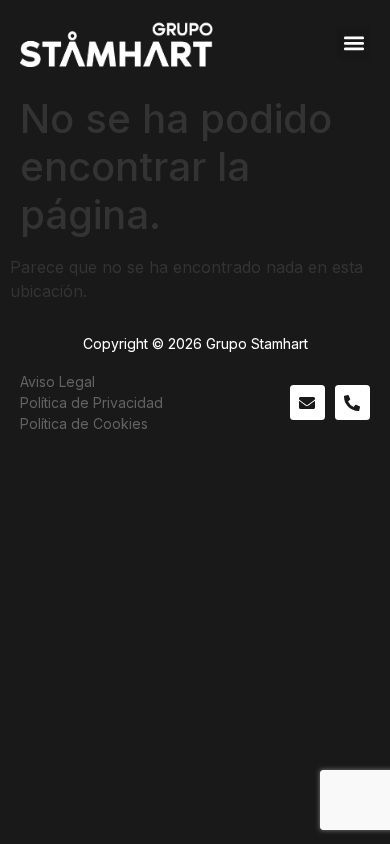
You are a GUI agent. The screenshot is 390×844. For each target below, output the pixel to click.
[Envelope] (307, 402)
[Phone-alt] (352, 402)
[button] (353, 43)
